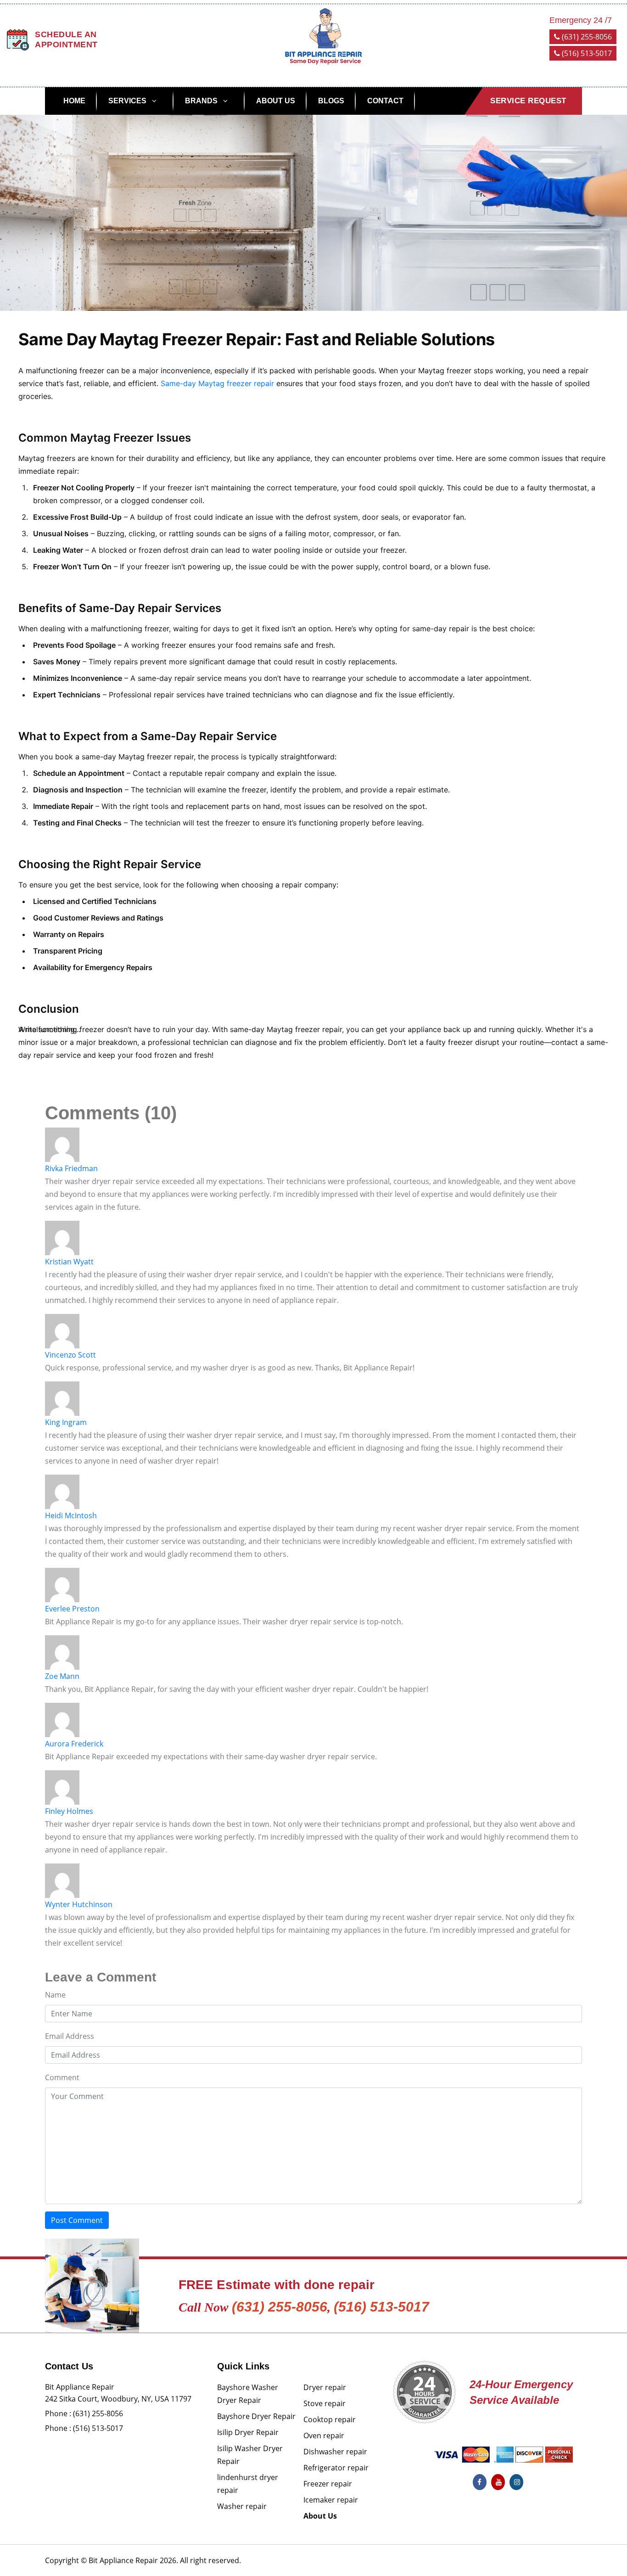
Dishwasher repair (335, 2452)
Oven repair (324, 2436)
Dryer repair (325, 2387)
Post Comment (77, 2220)
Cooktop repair (330, 2419)
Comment (62, 2077)
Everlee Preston (72, 1609)
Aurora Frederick (74, 1744)
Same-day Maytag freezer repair (217, 383)
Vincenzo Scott (70, 1355)
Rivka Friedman (71, 1168)
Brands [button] (201, 101)
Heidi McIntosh (71, 1515)
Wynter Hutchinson (79, 1904)
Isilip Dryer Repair (248, 2432)
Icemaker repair (331, 2500)
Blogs (331, 101)
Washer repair (242, 2506)
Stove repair (325, 2403)
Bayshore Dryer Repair (256, 2416)
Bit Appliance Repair (123, 2560)
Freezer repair (328, 2484)
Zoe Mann (62, 1676)
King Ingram (66, 1422)
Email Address (70, 2036)
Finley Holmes (69, 1811)
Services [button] (127, 101)
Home (74, 101)
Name (55, 1995)
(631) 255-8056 (586, 37)
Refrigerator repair (336, 2468)
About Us (276, 101)
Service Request (528, 101)
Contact (385, 101)
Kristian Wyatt (69, 1262)
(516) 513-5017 (586, 53)
